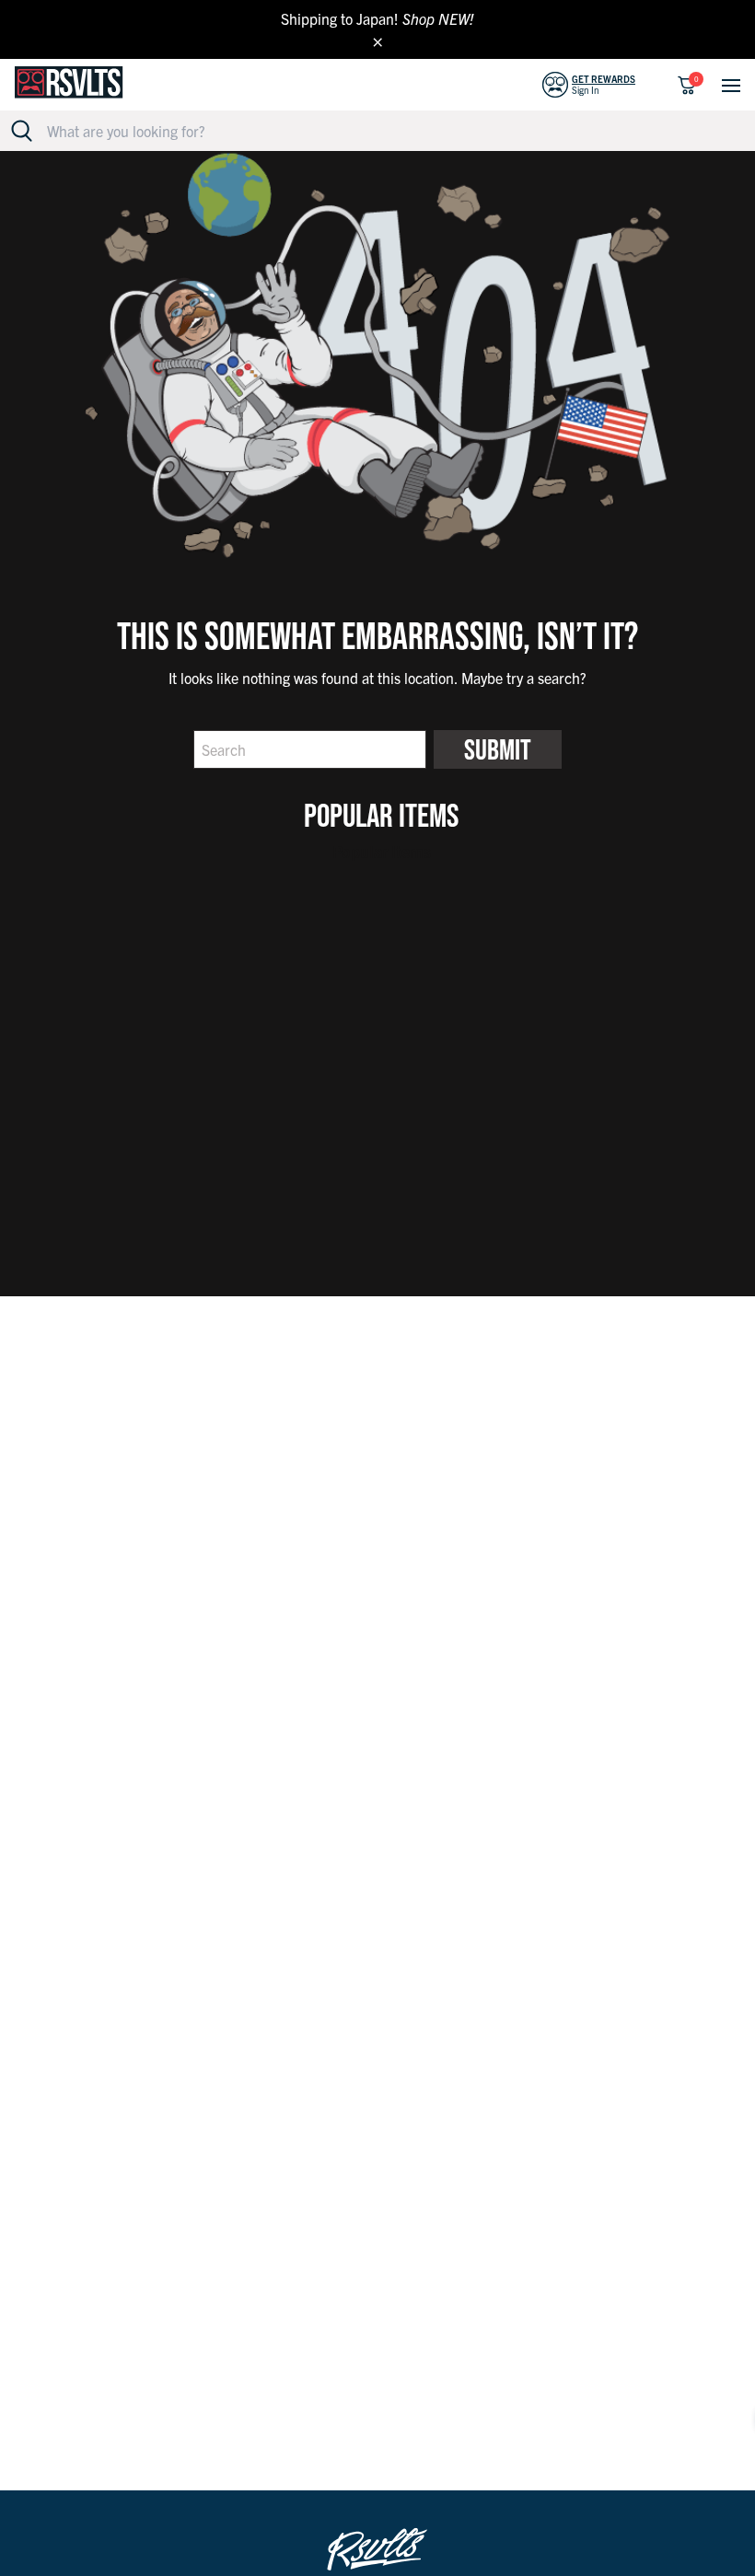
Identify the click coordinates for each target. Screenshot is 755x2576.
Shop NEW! (438, 18)
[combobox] (388, 131)
